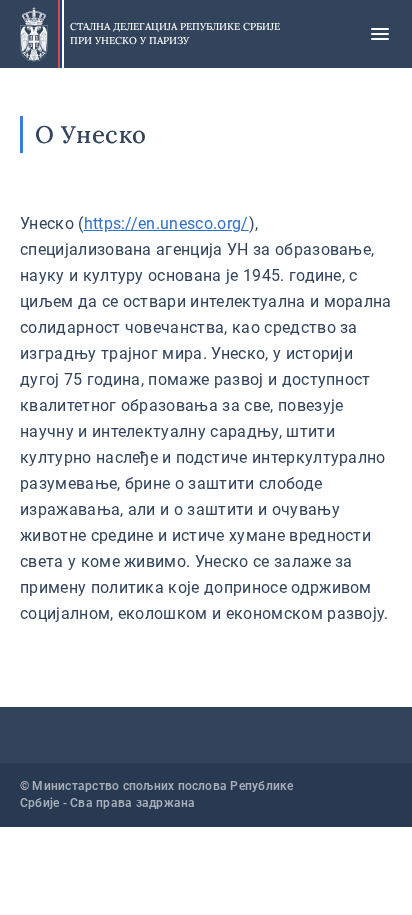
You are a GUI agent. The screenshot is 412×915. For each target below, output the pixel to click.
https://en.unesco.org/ (166, 223)
